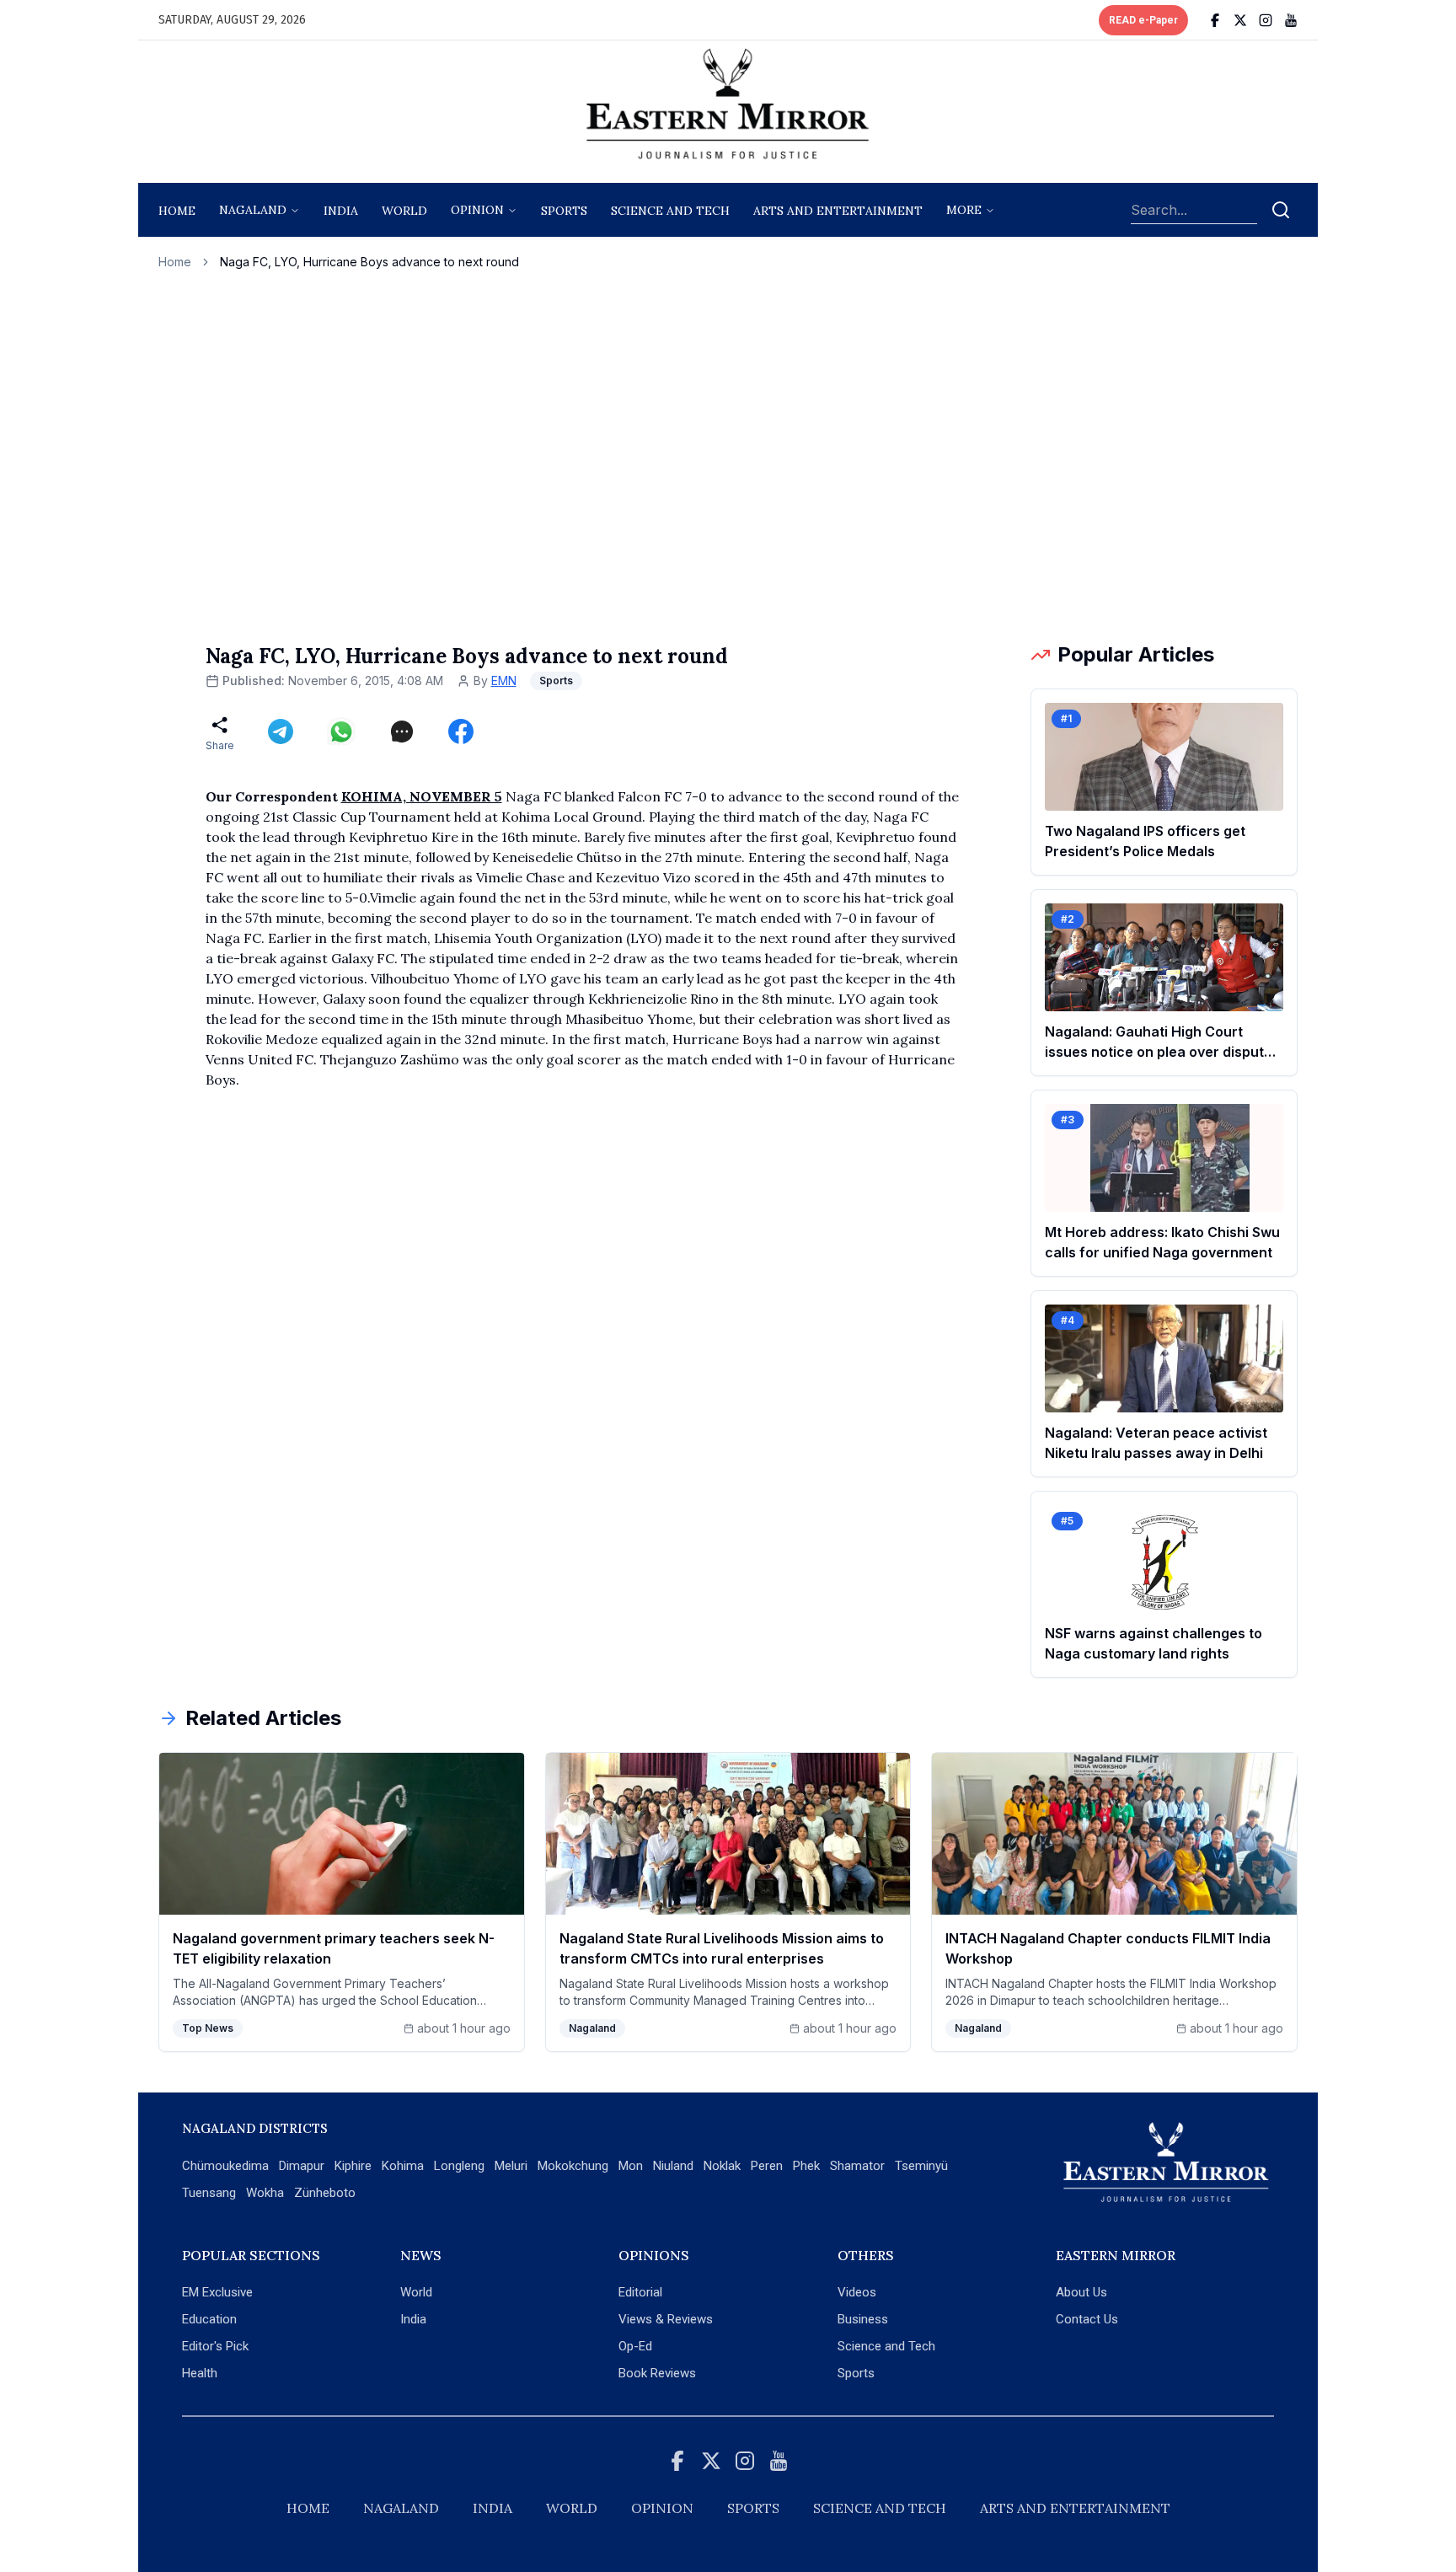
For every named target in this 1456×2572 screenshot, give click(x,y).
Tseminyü (921, 2166)
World (404, 211)
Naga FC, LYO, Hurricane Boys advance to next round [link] (369, 262)
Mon (631, 2166)
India (341, 211)
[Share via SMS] (402, 731)
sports (564, 211)
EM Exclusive (217, 2292)
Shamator (857, 2166)
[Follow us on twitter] (1240, 20)
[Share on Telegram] (281, 731)
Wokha (265, 2193)
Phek (806, 2166)
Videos (857, 2292)
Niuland (673, 2166)
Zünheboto (325, 2193)
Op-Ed (635, 2346)
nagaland (253, 210)
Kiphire (353, 2166)
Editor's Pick (215, 2346)
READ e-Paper (1143, 20)
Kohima (403, 2166)
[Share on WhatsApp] (341, 731)
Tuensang (209, 2193)
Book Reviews (657, 2373)
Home (177, 211)
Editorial (640, 2292)
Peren (767, 2166)
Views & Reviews (666, 2319)
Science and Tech (886, 2346)
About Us (1081, 2292)
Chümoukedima (225, 2166)
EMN (504, 681)
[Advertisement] (728, 456)
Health (200, 2373)
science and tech (670, 211)
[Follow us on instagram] (1266, 20)
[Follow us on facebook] (1215, 20)
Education (209, 2319)
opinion (477, 210)
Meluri (511, 2166)
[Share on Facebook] (461, 731)
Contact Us (1087, 2319)
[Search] (1281, 210)
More (964, 210)
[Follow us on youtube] (1291, 20)
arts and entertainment (838, 211)
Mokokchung (573, 2166)
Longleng (459, 2166)
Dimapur (302, 2166)
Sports (856, 2373)
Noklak (722, 2166)
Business (863, 2319)
